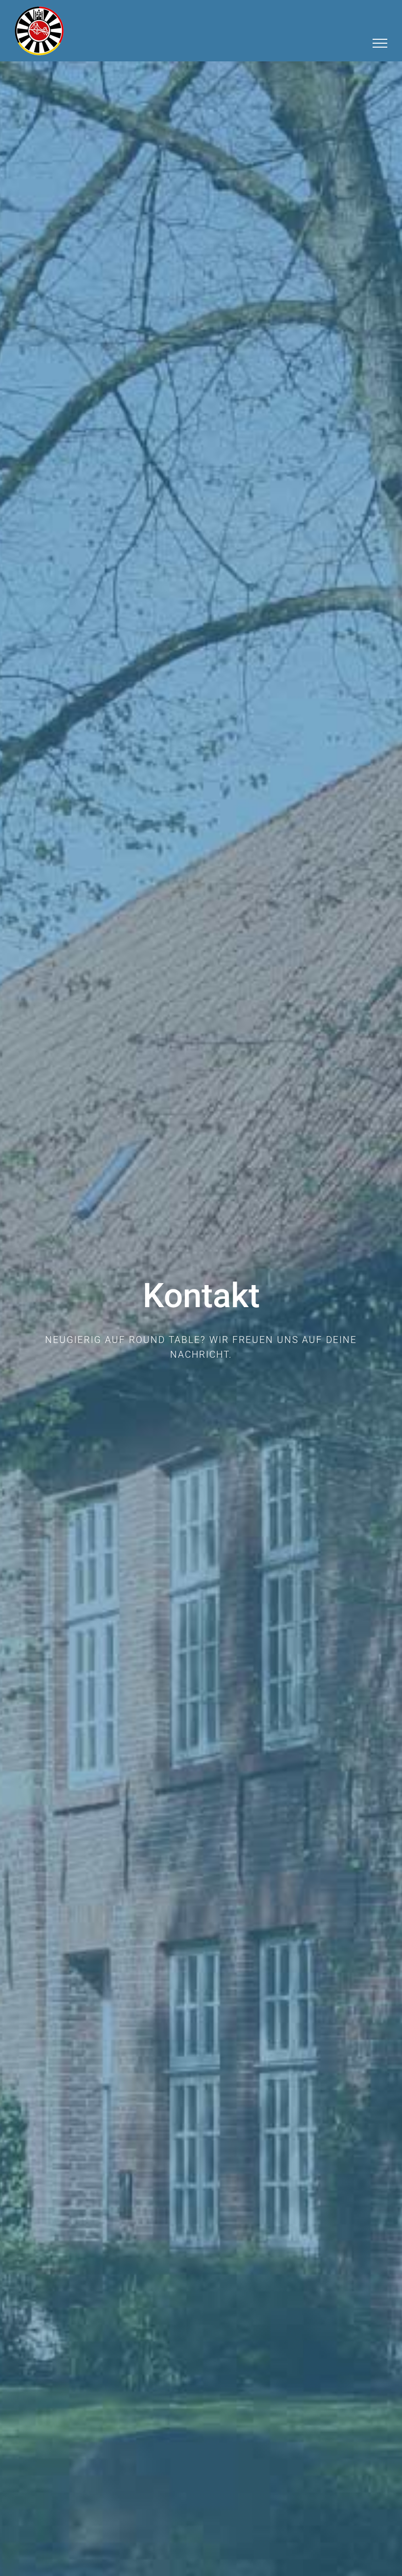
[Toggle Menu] (380, 43)
